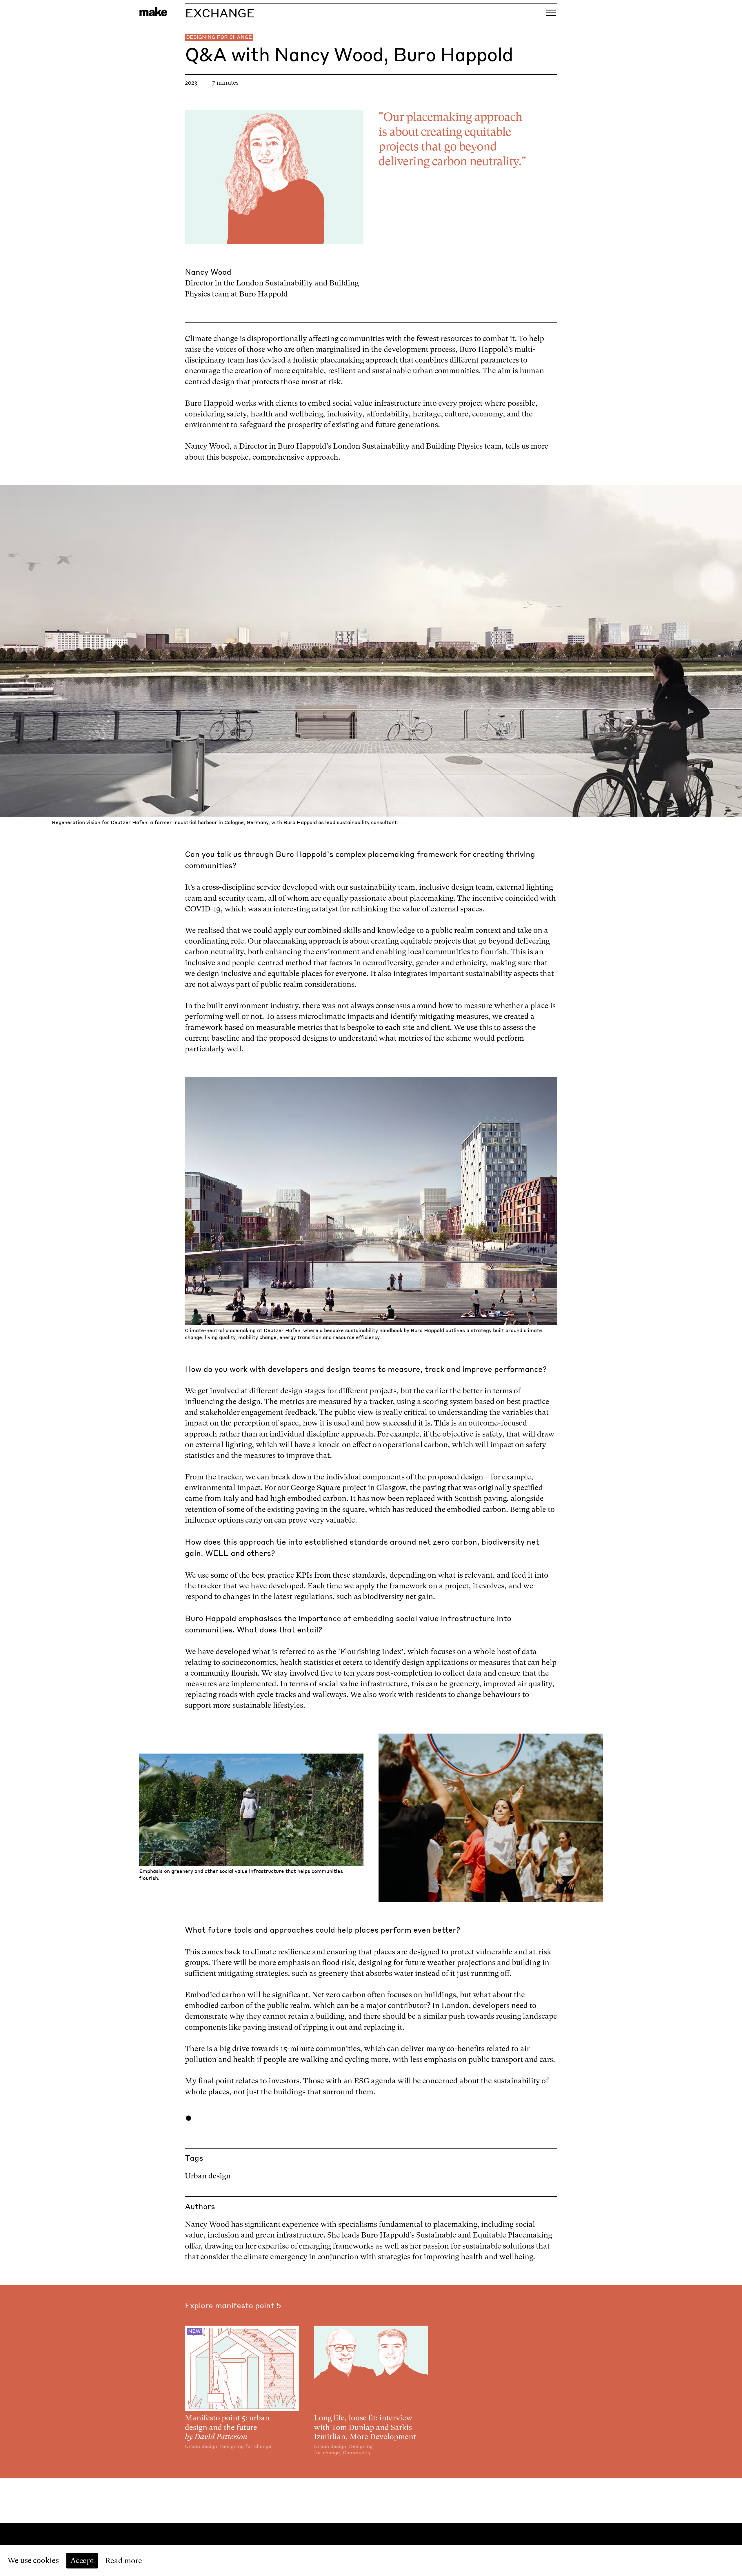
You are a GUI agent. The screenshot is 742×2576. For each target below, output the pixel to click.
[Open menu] (551, 13)
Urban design (208, 2176)
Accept (82, 2561)
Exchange (220, 13)
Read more (124, 2561)
